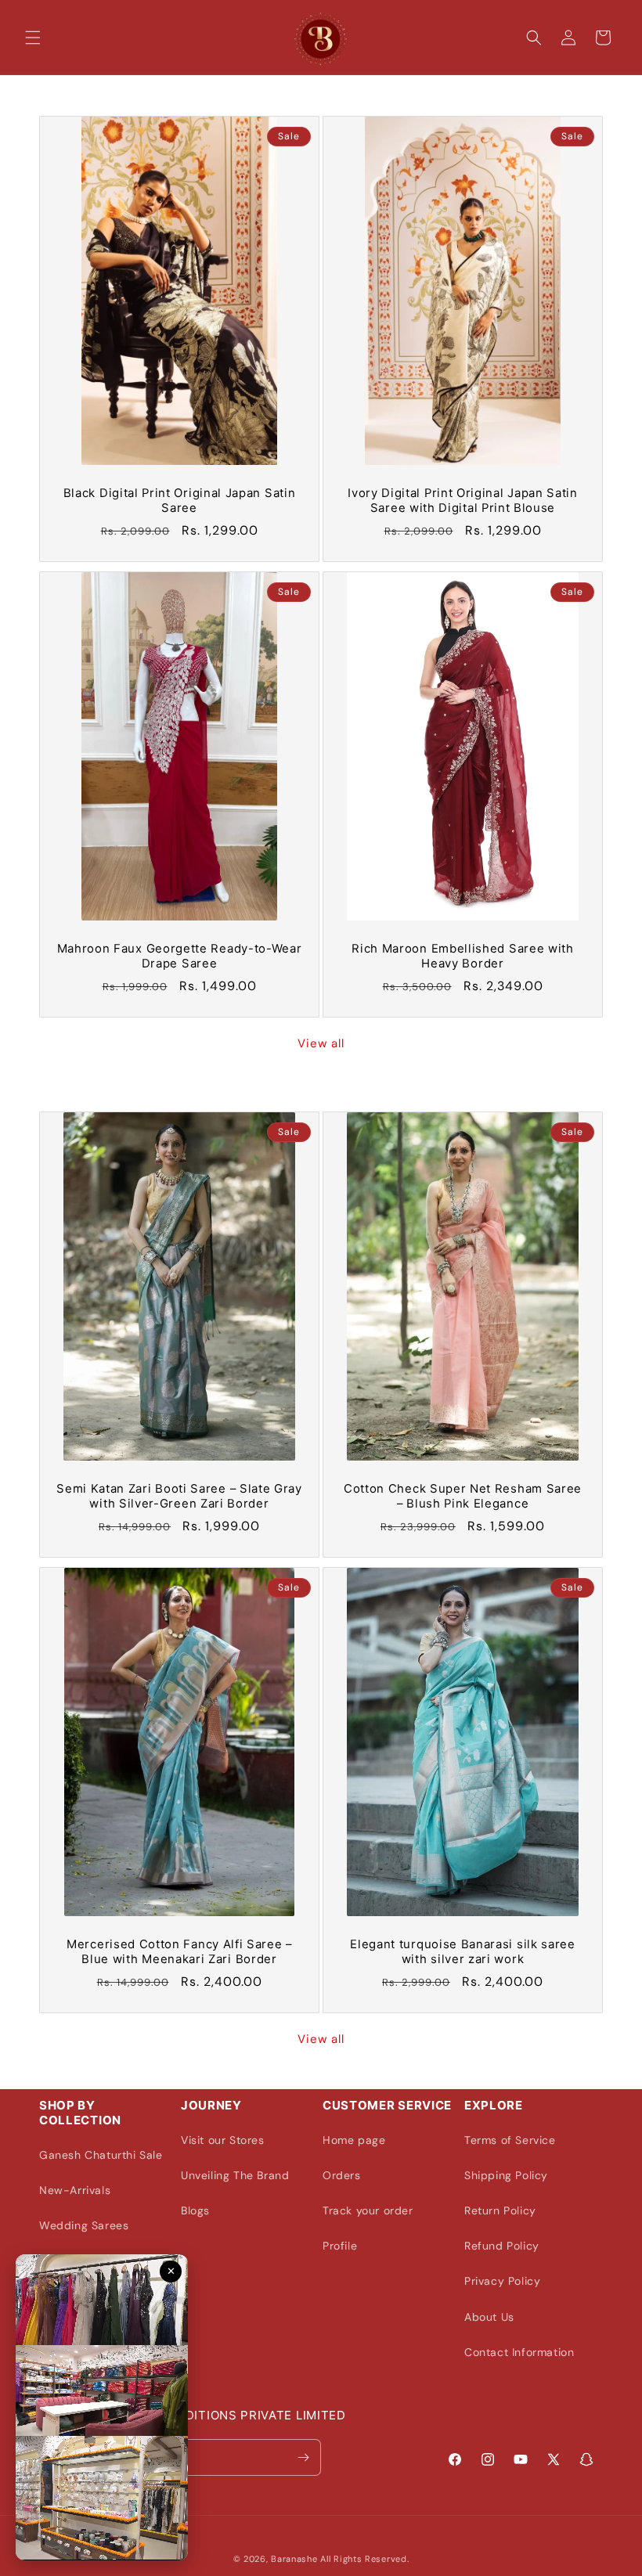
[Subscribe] (303, 2457)
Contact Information (519, 2352)
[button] (33, 38)
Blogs (195, 2210)
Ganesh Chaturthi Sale (101, 2155)
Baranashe (294, 2559)
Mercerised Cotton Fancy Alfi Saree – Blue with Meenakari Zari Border (179, 1952)
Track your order (368, 2210)
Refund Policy (502, 2246)
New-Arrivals (75, 2190)
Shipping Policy (506, 2175)
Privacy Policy (502, 2281)
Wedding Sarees (84, 2225)
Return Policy (500, 2210)
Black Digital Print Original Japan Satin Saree (180, 501)
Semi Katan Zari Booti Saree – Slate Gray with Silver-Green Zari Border (179, 1496)
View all (321, 1043)
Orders (342, 2175)
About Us (489, 2317)
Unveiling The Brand (235, 2175)
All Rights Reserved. (364, 2559)
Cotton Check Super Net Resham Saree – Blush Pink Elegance (463, 1496)
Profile (340, 2246)
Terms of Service (510, 2140)
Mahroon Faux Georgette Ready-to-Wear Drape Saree (180, 956)
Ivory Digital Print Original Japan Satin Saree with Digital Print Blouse (463, 501)
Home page (354, 2140)
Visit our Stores (223, 2140)
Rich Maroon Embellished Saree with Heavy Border (462, 956)
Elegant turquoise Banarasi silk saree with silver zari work (463, 1952)
